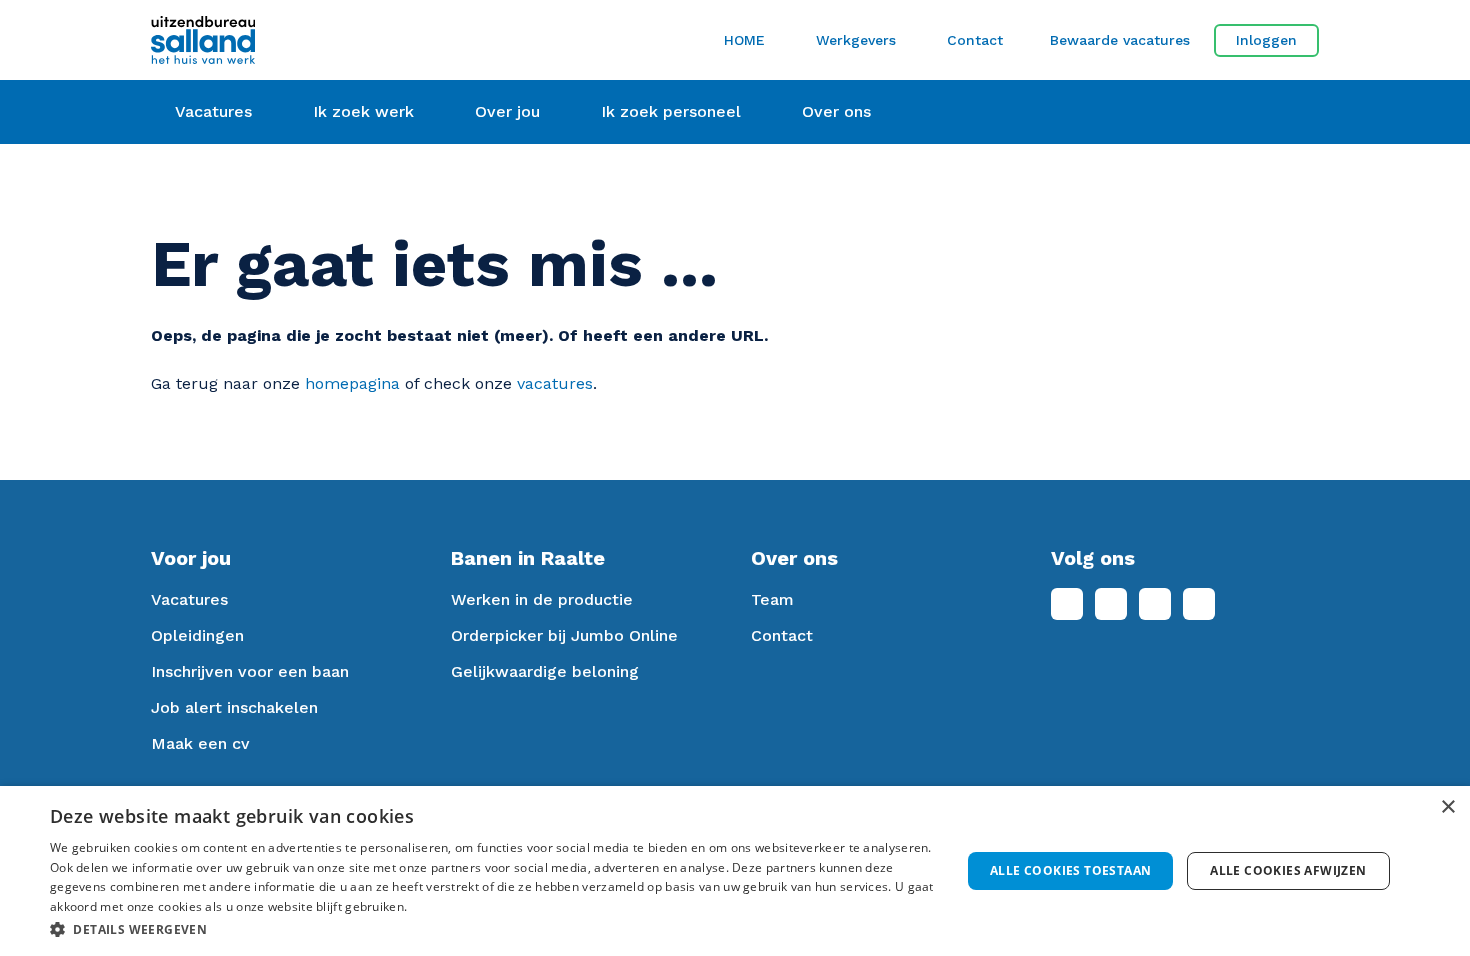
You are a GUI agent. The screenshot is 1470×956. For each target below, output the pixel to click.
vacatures (555, 383)
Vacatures (189, 599)
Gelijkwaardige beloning (545, 671)
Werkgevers (856, 40)
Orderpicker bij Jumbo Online (564, 635)
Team (772, 599)
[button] (492, 929)
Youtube (1199, 604)
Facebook (1067, 604)
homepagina (352, 383)
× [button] (1447, 807)
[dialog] (735, 871)
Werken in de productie (542, 599)
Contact (975, 40)
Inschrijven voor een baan (250, 671)
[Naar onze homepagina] (335, 40)
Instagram (1155, 604)
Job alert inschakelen (234, 707)
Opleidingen (197, 635)
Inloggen (1266, 40)
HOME (744, 40)
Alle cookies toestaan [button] (1070, 870)
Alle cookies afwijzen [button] (1288, 870)
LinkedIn (1111, 604)
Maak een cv (200, 743)
